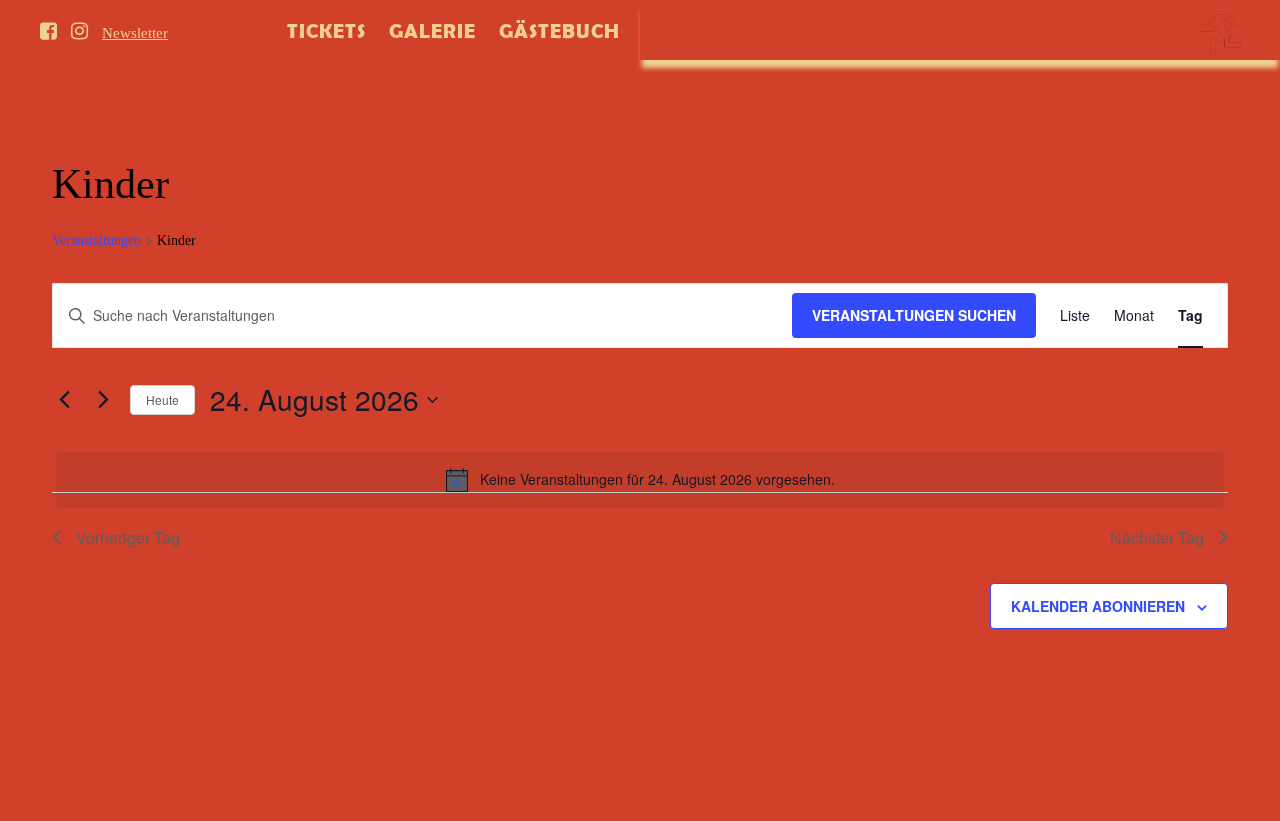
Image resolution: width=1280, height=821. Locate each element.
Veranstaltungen (96, 240)
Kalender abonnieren (1098, 606)
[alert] (640, 480)
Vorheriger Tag (128, 537)
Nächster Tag (1157, 537)
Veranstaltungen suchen (914, 315)
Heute (162, 399)
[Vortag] (64, 400)
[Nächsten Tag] (103, 400)
